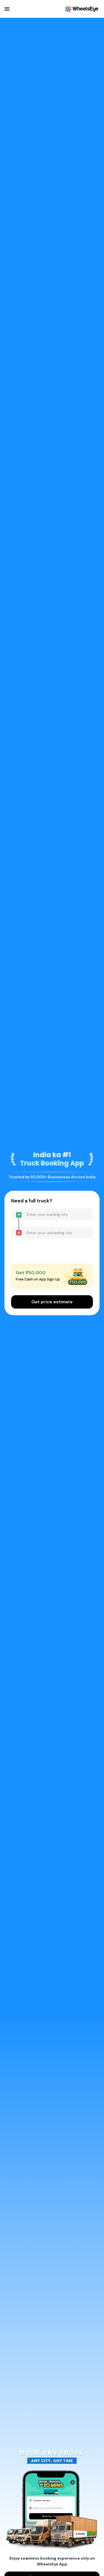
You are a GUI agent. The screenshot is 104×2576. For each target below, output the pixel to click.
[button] (7, 9)
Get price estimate (52, 1302)
